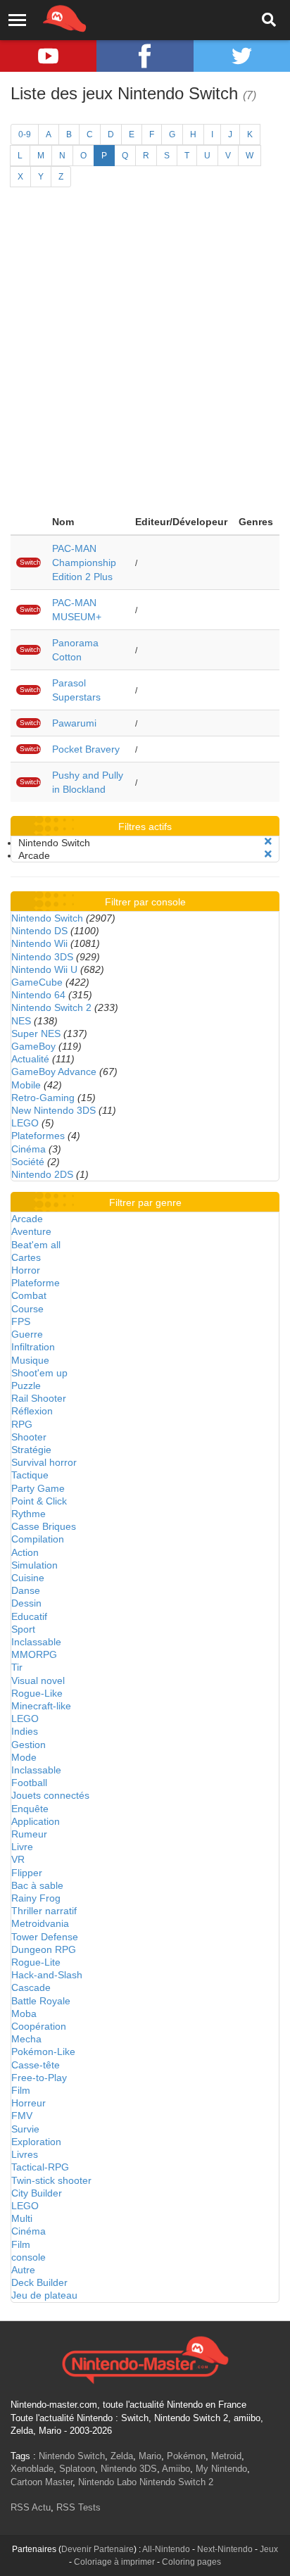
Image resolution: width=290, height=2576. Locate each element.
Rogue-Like (37, 1693)
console (29, 2257)
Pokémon (186, 2456)
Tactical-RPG (40, 2167)
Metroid (226, 2456)
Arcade (27, 1219)
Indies (25, 1731)
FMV (22, 2116)
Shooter (29, 1437)
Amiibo (176, 2469)
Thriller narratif (44, 1911)
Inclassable (36, 1642)
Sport (23, 1629)
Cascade (31, 1987)
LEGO (25, 1123)
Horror (26, 1270)
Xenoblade (32, 2469)
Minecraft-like (41, 1706)
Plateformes (38, 1136)
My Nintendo (221, 2469)
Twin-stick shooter (51, 2180)
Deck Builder (39, 2282)
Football (29, 1783)
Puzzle (26, 1386)
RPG (22, 1424)
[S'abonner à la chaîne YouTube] (48, 56)
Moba (24, 2013)
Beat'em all (36, 1245)
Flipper (27, 1873)
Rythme (29, 1514)
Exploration (36, 2142)
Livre (22, 1847)
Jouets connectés (50, 1795)
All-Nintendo (166, 2549)
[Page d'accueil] (145, 2358)
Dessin (26, 1603)
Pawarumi (74, 723)
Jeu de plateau (44, 2295)
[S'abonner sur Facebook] (145, 56)
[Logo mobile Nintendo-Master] (45, 18)
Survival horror (44, 1462)
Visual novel (38, 1680)
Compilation (38, 1539)
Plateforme (36, 1283)
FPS (21, 1321)
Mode (24, 1757)
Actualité (30, 1059)
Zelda (122, 2456)
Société (28, 1162)
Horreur (29, 2103)
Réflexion (32, 1411)
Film (21, 2090)
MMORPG (34, 1654)
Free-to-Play (39, 2078)
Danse (26, 1590)
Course (27, 1309)
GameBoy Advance (54, 1072)
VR (18, 1859)
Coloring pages (191, 2562)
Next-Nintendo (225, 2549)
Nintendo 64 (38, 995)
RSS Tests (78, 2507)
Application (36, 1821)
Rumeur (29, 1834)
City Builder (37, 2193)
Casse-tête (36, 2065)
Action (25, 1552)
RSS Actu (31, 2507)
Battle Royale (41, 2001)
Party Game (38, 1488)
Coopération (39, 2026)
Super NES (36, 1033)
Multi (22, 2218)
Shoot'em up (39, 1373)
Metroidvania (40, 1923)
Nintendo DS (39, 931)
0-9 (25, 134)
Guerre (27, 1334)
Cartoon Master (42, 2482)
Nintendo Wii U (44, 969)
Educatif (29, 1616)
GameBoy (33, 1046)
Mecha (26, 2039)
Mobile (26, 1085)
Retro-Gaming (43, 1098)
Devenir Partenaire (97, 2549)
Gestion (29, 1745)
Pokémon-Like (43, 2052)
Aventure (31, 1231)
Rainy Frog (36, 1898)
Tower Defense (45, 1937)
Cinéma (29, 1149)
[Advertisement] (145, 357)
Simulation (34, 1565)
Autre (23, 2270)
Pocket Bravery (86, 749)
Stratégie (31, 1450)
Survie (25, 2129)
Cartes (26, 1257)
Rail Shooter (39, 1398)
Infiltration (33, 1347)
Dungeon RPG (44, 1949)
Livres (25, 2154)
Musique (30, 1360)
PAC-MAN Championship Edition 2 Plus (84, 563)
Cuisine (28, 1578)
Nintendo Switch (47, 918)
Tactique (30, 1475)
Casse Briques (44, 1526)
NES (21, 1021)
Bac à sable (37, 1885)
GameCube (37, 982)
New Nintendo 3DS (53, 1110)
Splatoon (77, 2469)
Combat (29, 1295)
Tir (17, 1667)
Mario (150, 2456)
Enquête (30, 1809)
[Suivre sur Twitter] (242, 56)
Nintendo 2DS (42, 1174)
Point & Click (39, 1501)
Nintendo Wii (39, 943)
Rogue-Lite (36, 1962)
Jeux (269, 2549)
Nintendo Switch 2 (51, 1007)
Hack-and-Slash (47, 1975)
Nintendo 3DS (42, 957)
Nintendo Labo (107, 2482)
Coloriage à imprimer (114, 2562)
